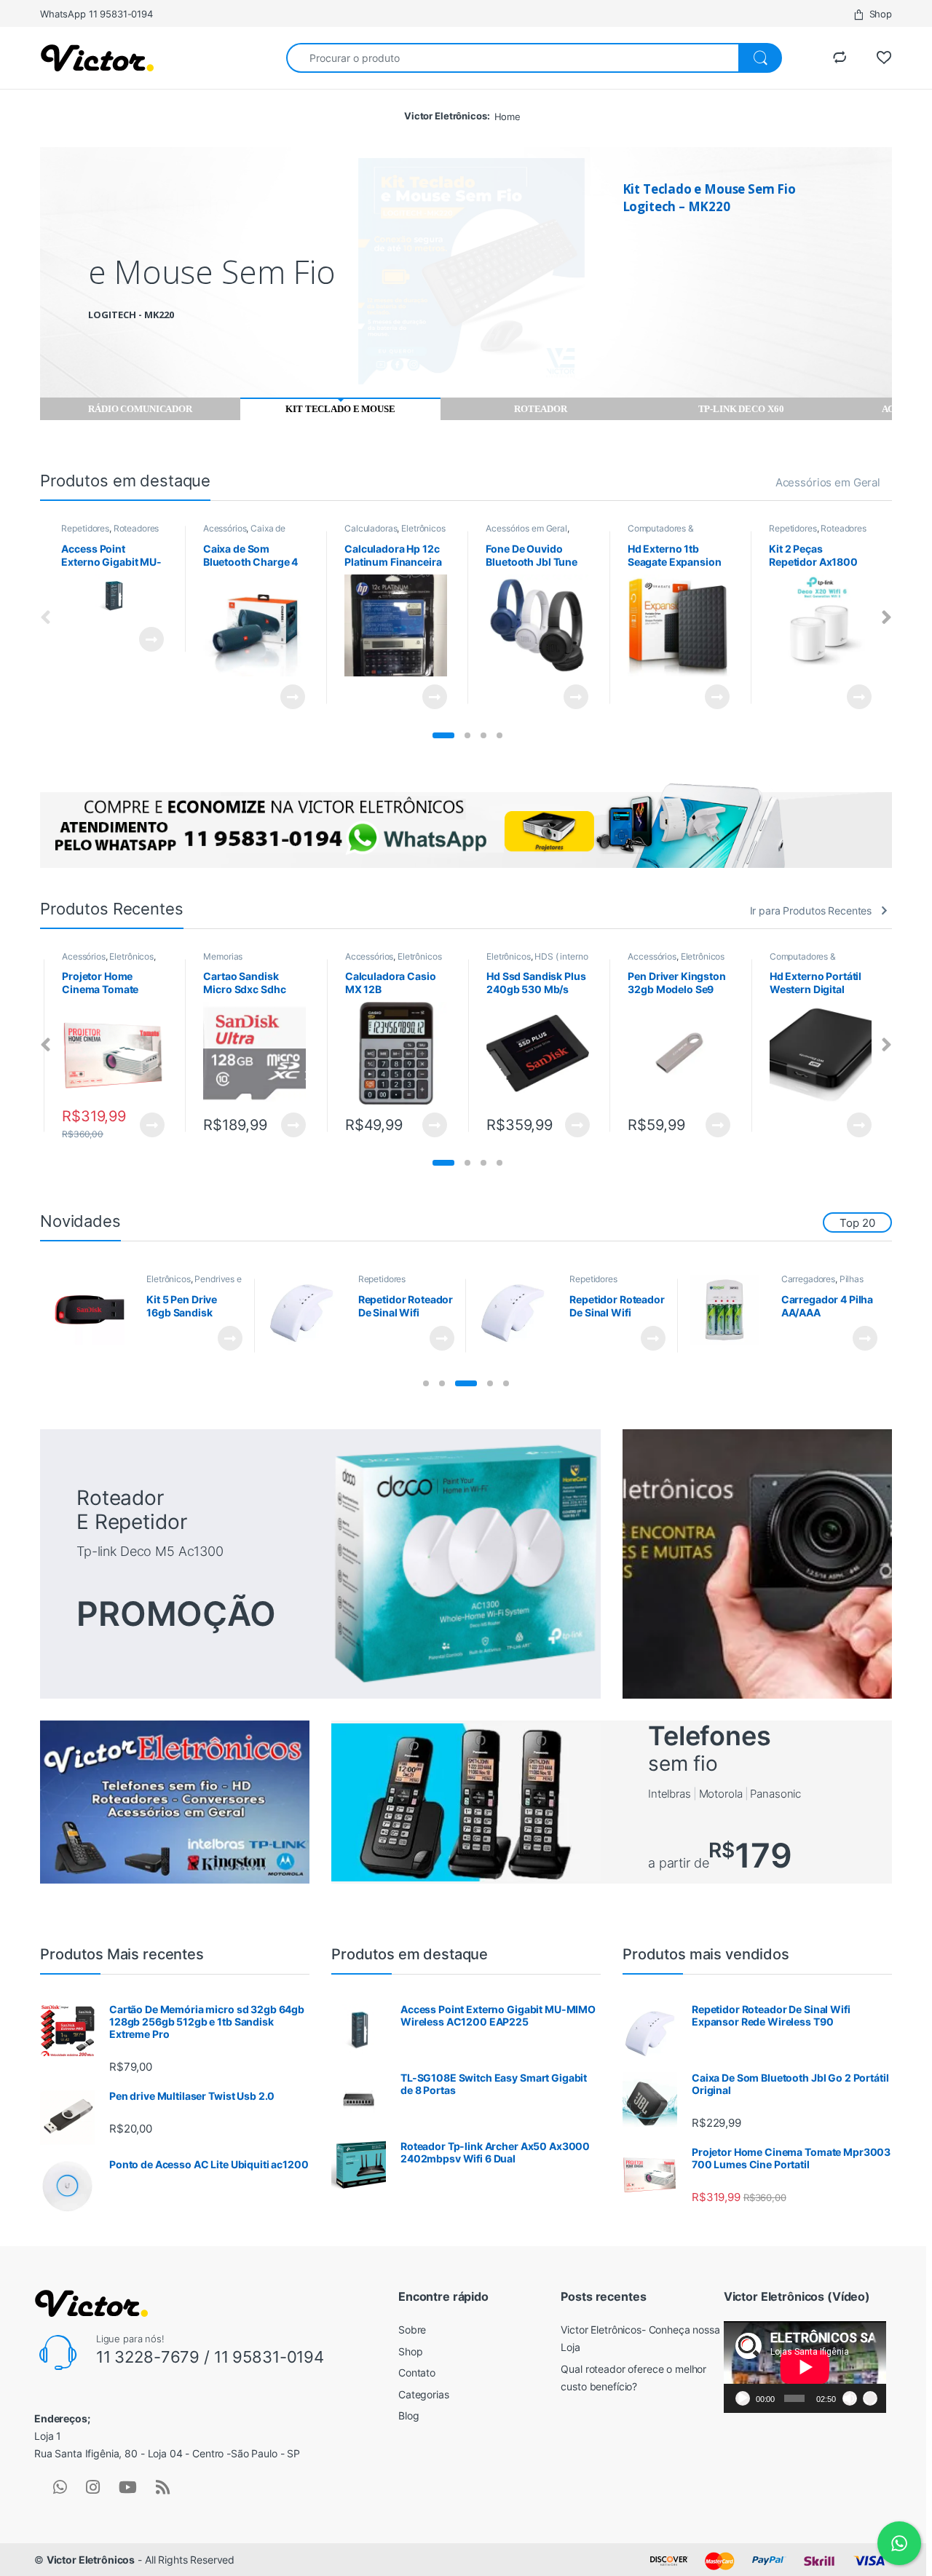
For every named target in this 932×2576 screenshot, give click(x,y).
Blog (408, 2415)
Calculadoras (371, 528)
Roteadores (137, 528)
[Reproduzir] (743, 2398)
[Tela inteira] (870, 2398)
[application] (805, 2367)
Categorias (424, 2394)
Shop (881, 14)
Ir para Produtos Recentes (811, 910)
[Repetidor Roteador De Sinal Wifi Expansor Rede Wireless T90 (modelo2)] (518, 1310)
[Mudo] (850, 2398)
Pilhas (852, 1279)
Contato (417, 2372)
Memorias (223, 956)
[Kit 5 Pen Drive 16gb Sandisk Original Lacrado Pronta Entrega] (95, 1310)
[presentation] (886, 618)
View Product (145, 639)
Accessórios (369, 956)
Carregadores (808, 1279)
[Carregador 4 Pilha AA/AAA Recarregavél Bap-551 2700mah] (730, 1310)
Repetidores (85, 528)
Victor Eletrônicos (91, 2560)
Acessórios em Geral (828, 482)
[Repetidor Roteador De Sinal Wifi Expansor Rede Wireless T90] (307, 1310)
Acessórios (225, 528)
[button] (443, 735)
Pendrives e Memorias (194, 1284)
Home (508, 116)
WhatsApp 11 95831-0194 (96, 14)
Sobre (412, 2330)
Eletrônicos (423, 528)
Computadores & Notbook (661, 533)
